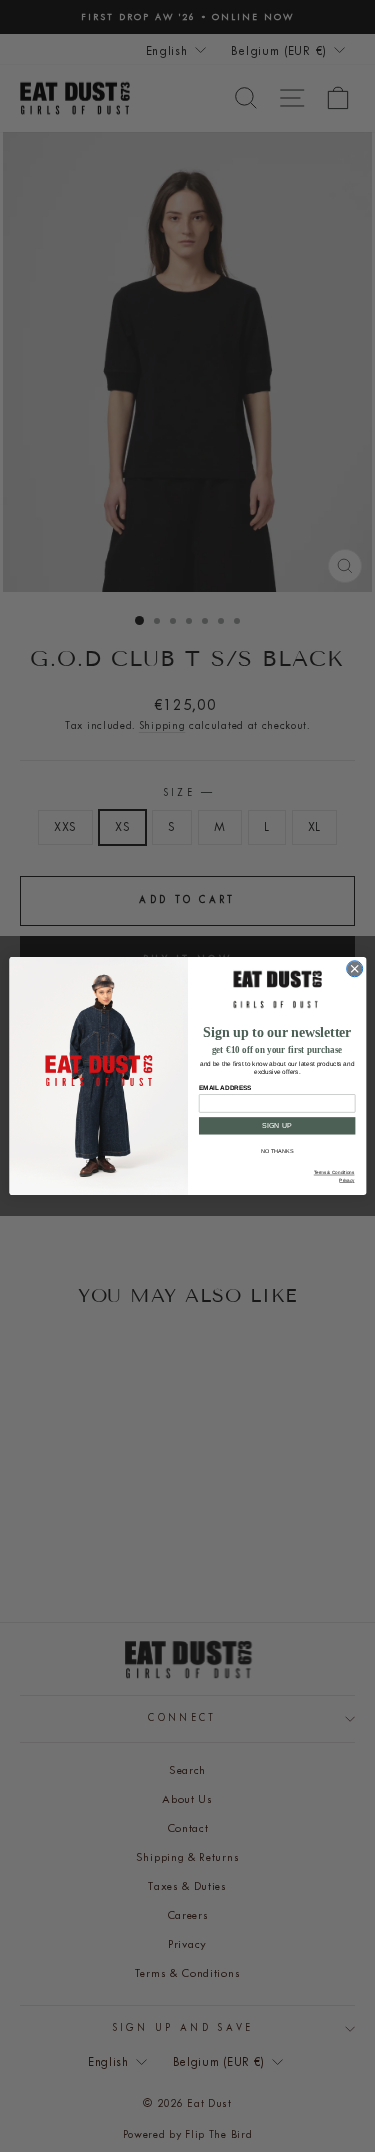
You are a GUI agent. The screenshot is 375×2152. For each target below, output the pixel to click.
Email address (224, 1087)
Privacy (346, 1180)
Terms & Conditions (333, 1172)
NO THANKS (277, 1151)
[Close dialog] (354, 969)
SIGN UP (277, 1126)
